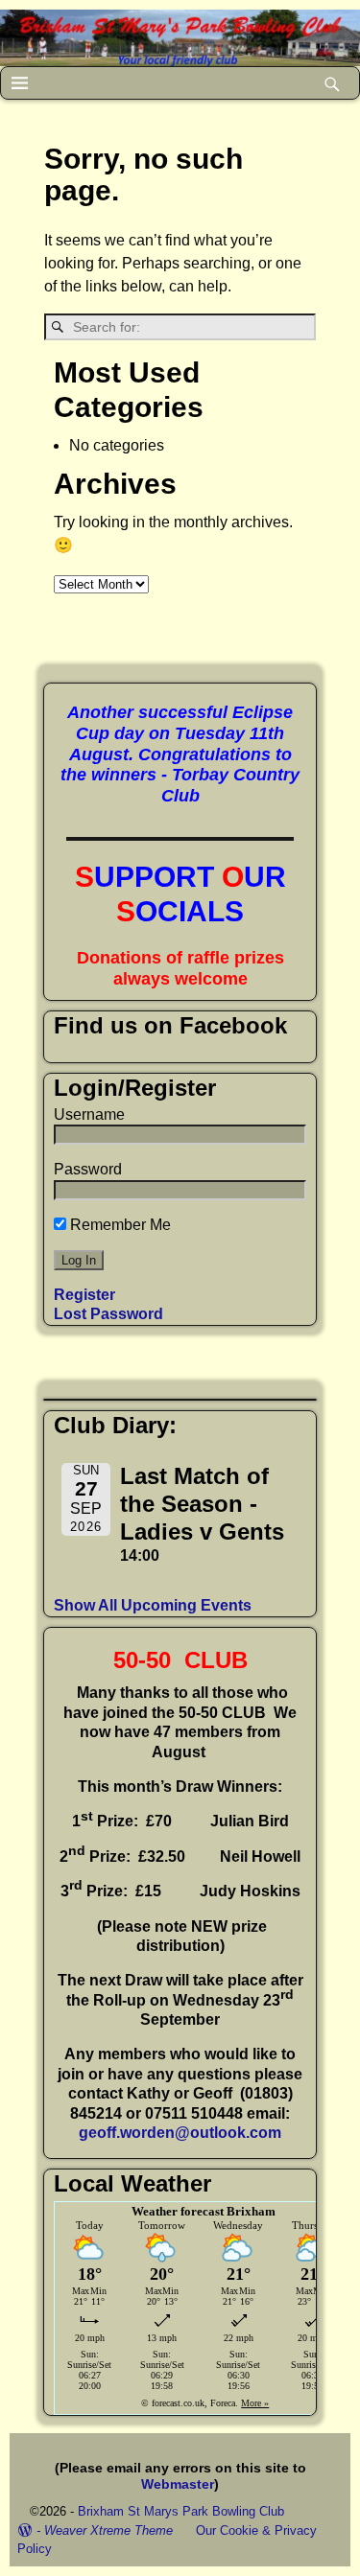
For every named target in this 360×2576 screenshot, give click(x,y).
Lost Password (108, 1314)
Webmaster (178, 2484)
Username (89, 1114)
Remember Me (119, 1225)
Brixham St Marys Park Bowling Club (181, 2511)
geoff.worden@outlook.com (180, 2133)
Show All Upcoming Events (153, 1605)
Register (84, 1295)
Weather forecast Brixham (204, 2211)
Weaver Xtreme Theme (108, 2530)
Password (88, 1169)
